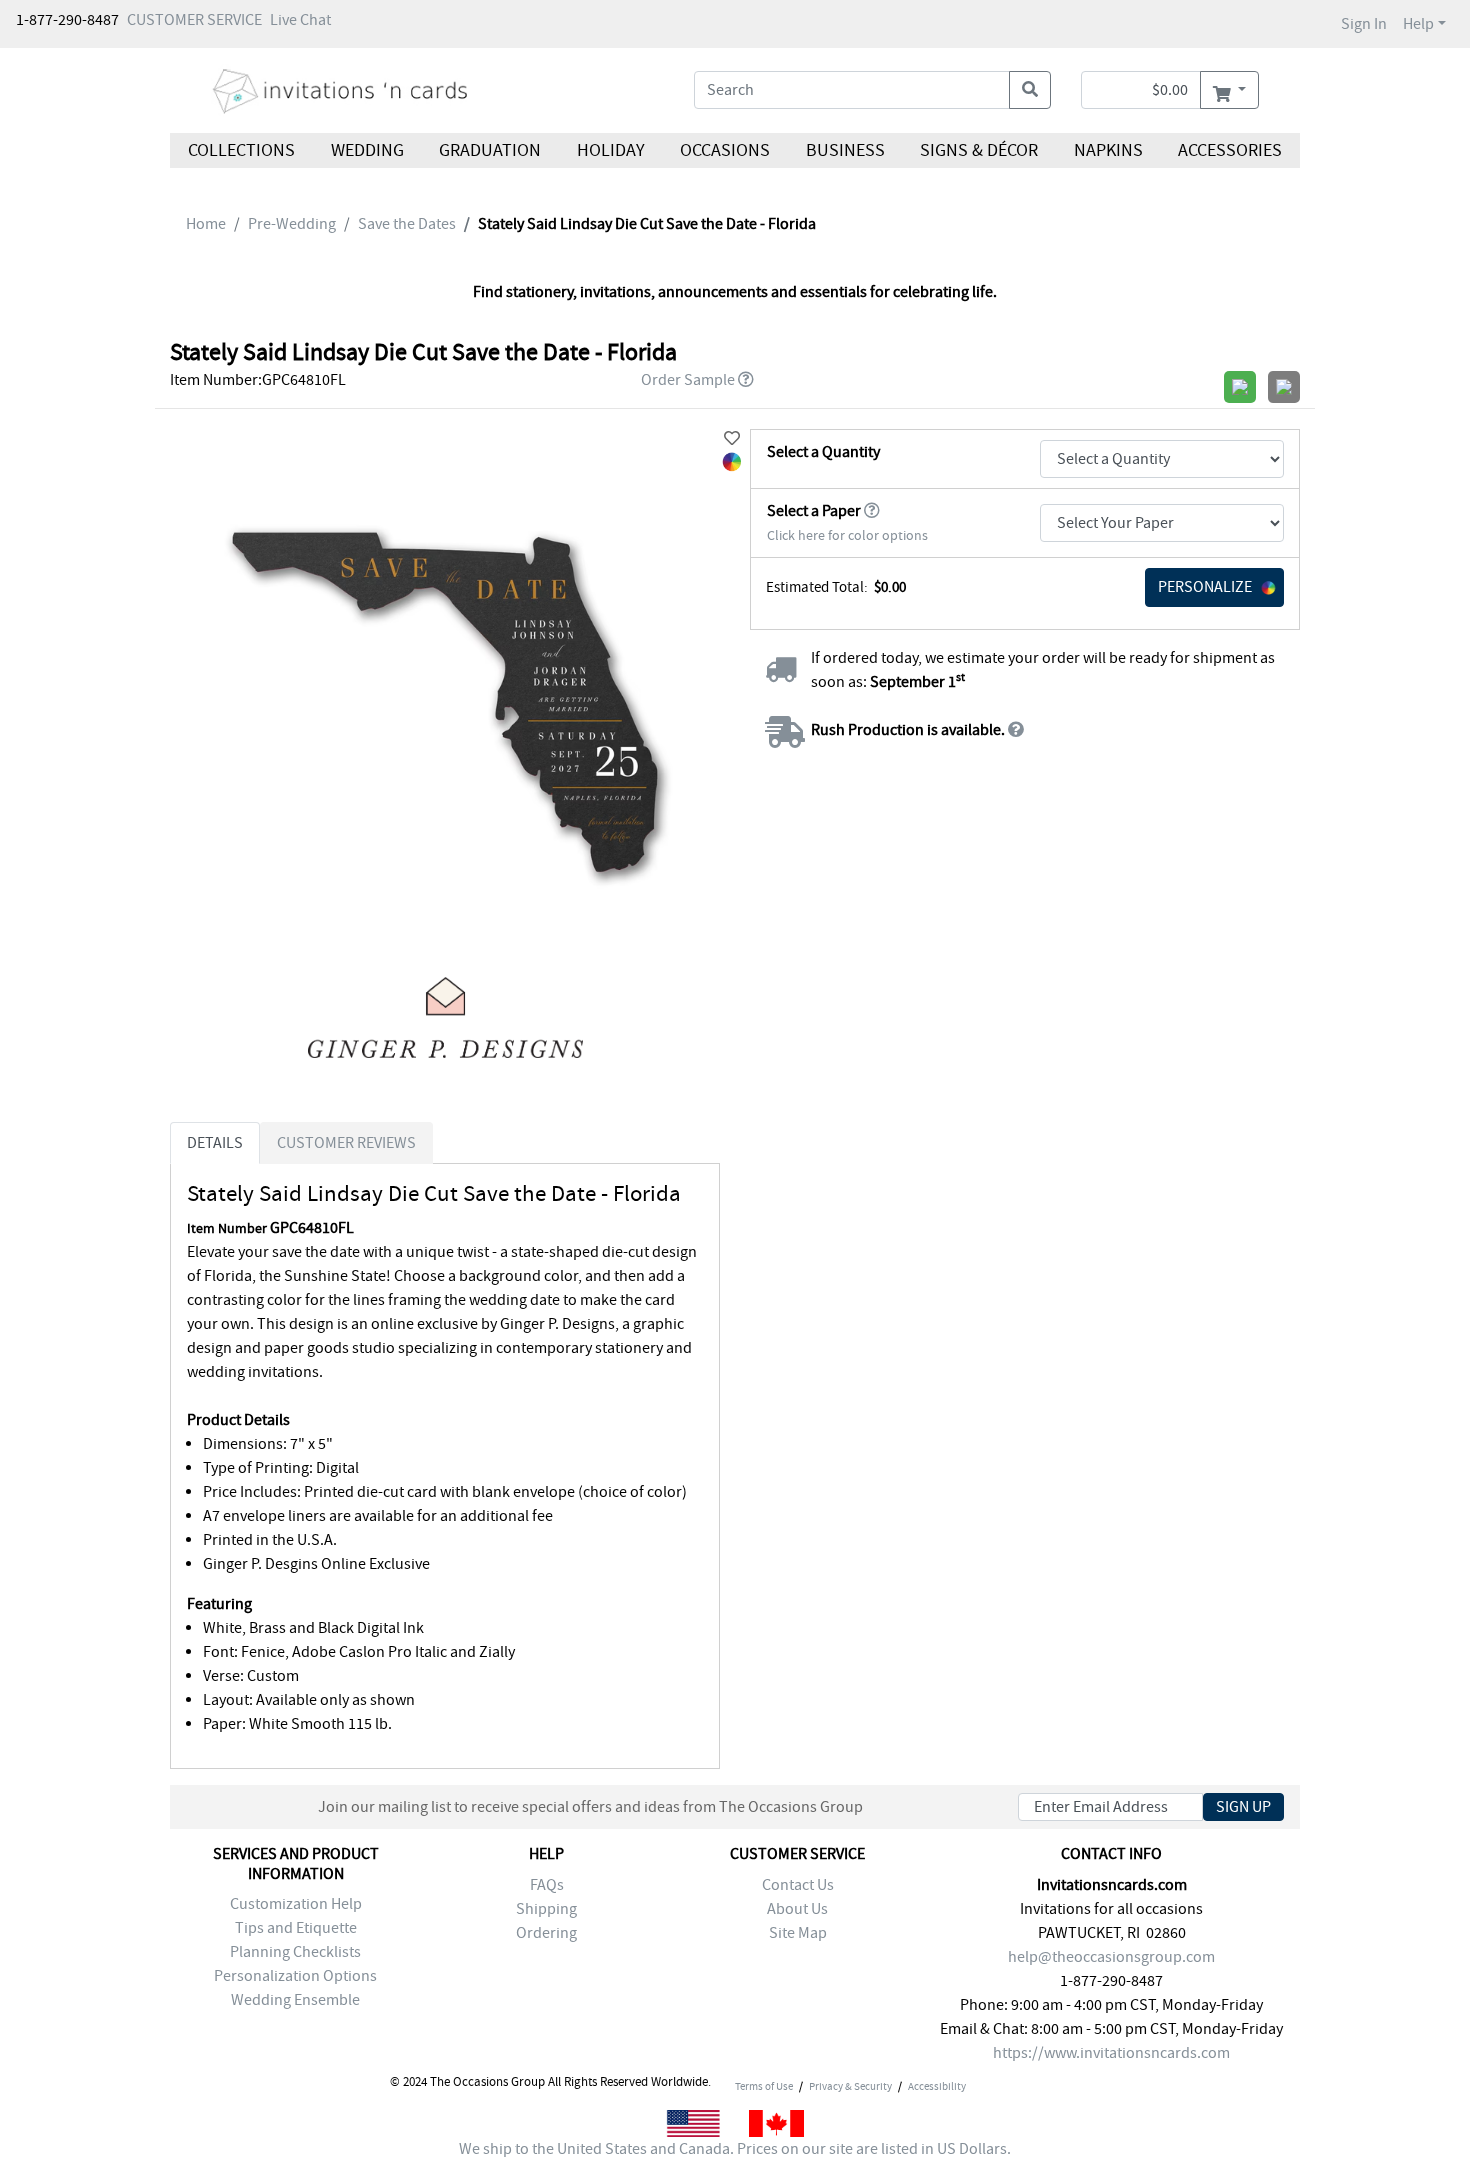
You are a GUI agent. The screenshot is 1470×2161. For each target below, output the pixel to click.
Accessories (1230, 150)
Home (206, 224)
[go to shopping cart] (1229, 90)
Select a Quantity (823, 452)
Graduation (490, 150)
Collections (241, 150)
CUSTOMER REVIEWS (346, 1143)
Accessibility (937, 2086)
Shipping (546, 1909)
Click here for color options (847, 535)
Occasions (725, 150)
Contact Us (798, 1885)
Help (1418, 24)
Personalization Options (295, 1976)
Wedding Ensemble (295, 2000)
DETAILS (215, 1143)
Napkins (1108, 150)
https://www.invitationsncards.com (1111, 2053)
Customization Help (296, 1904)
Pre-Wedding (292, 224)
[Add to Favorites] (732, 439)
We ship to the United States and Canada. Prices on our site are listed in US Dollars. (735, 2149)
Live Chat (300, 20)
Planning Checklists (295, 1952)
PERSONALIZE (1205, 587)
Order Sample (688, 380)
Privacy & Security (850, 2086)
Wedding (366, 150)
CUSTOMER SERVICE (194, 20)
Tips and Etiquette (296, 1928)
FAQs (547, 1885)
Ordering (546, 1933)
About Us (797, 1909)
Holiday (610, 150)
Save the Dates (407, 224)
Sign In (1364, 24)
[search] (1030, 90)
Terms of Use (764, 2086)
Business (845, 150)
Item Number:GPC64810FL (258, 380)
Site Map (798, 1933)
